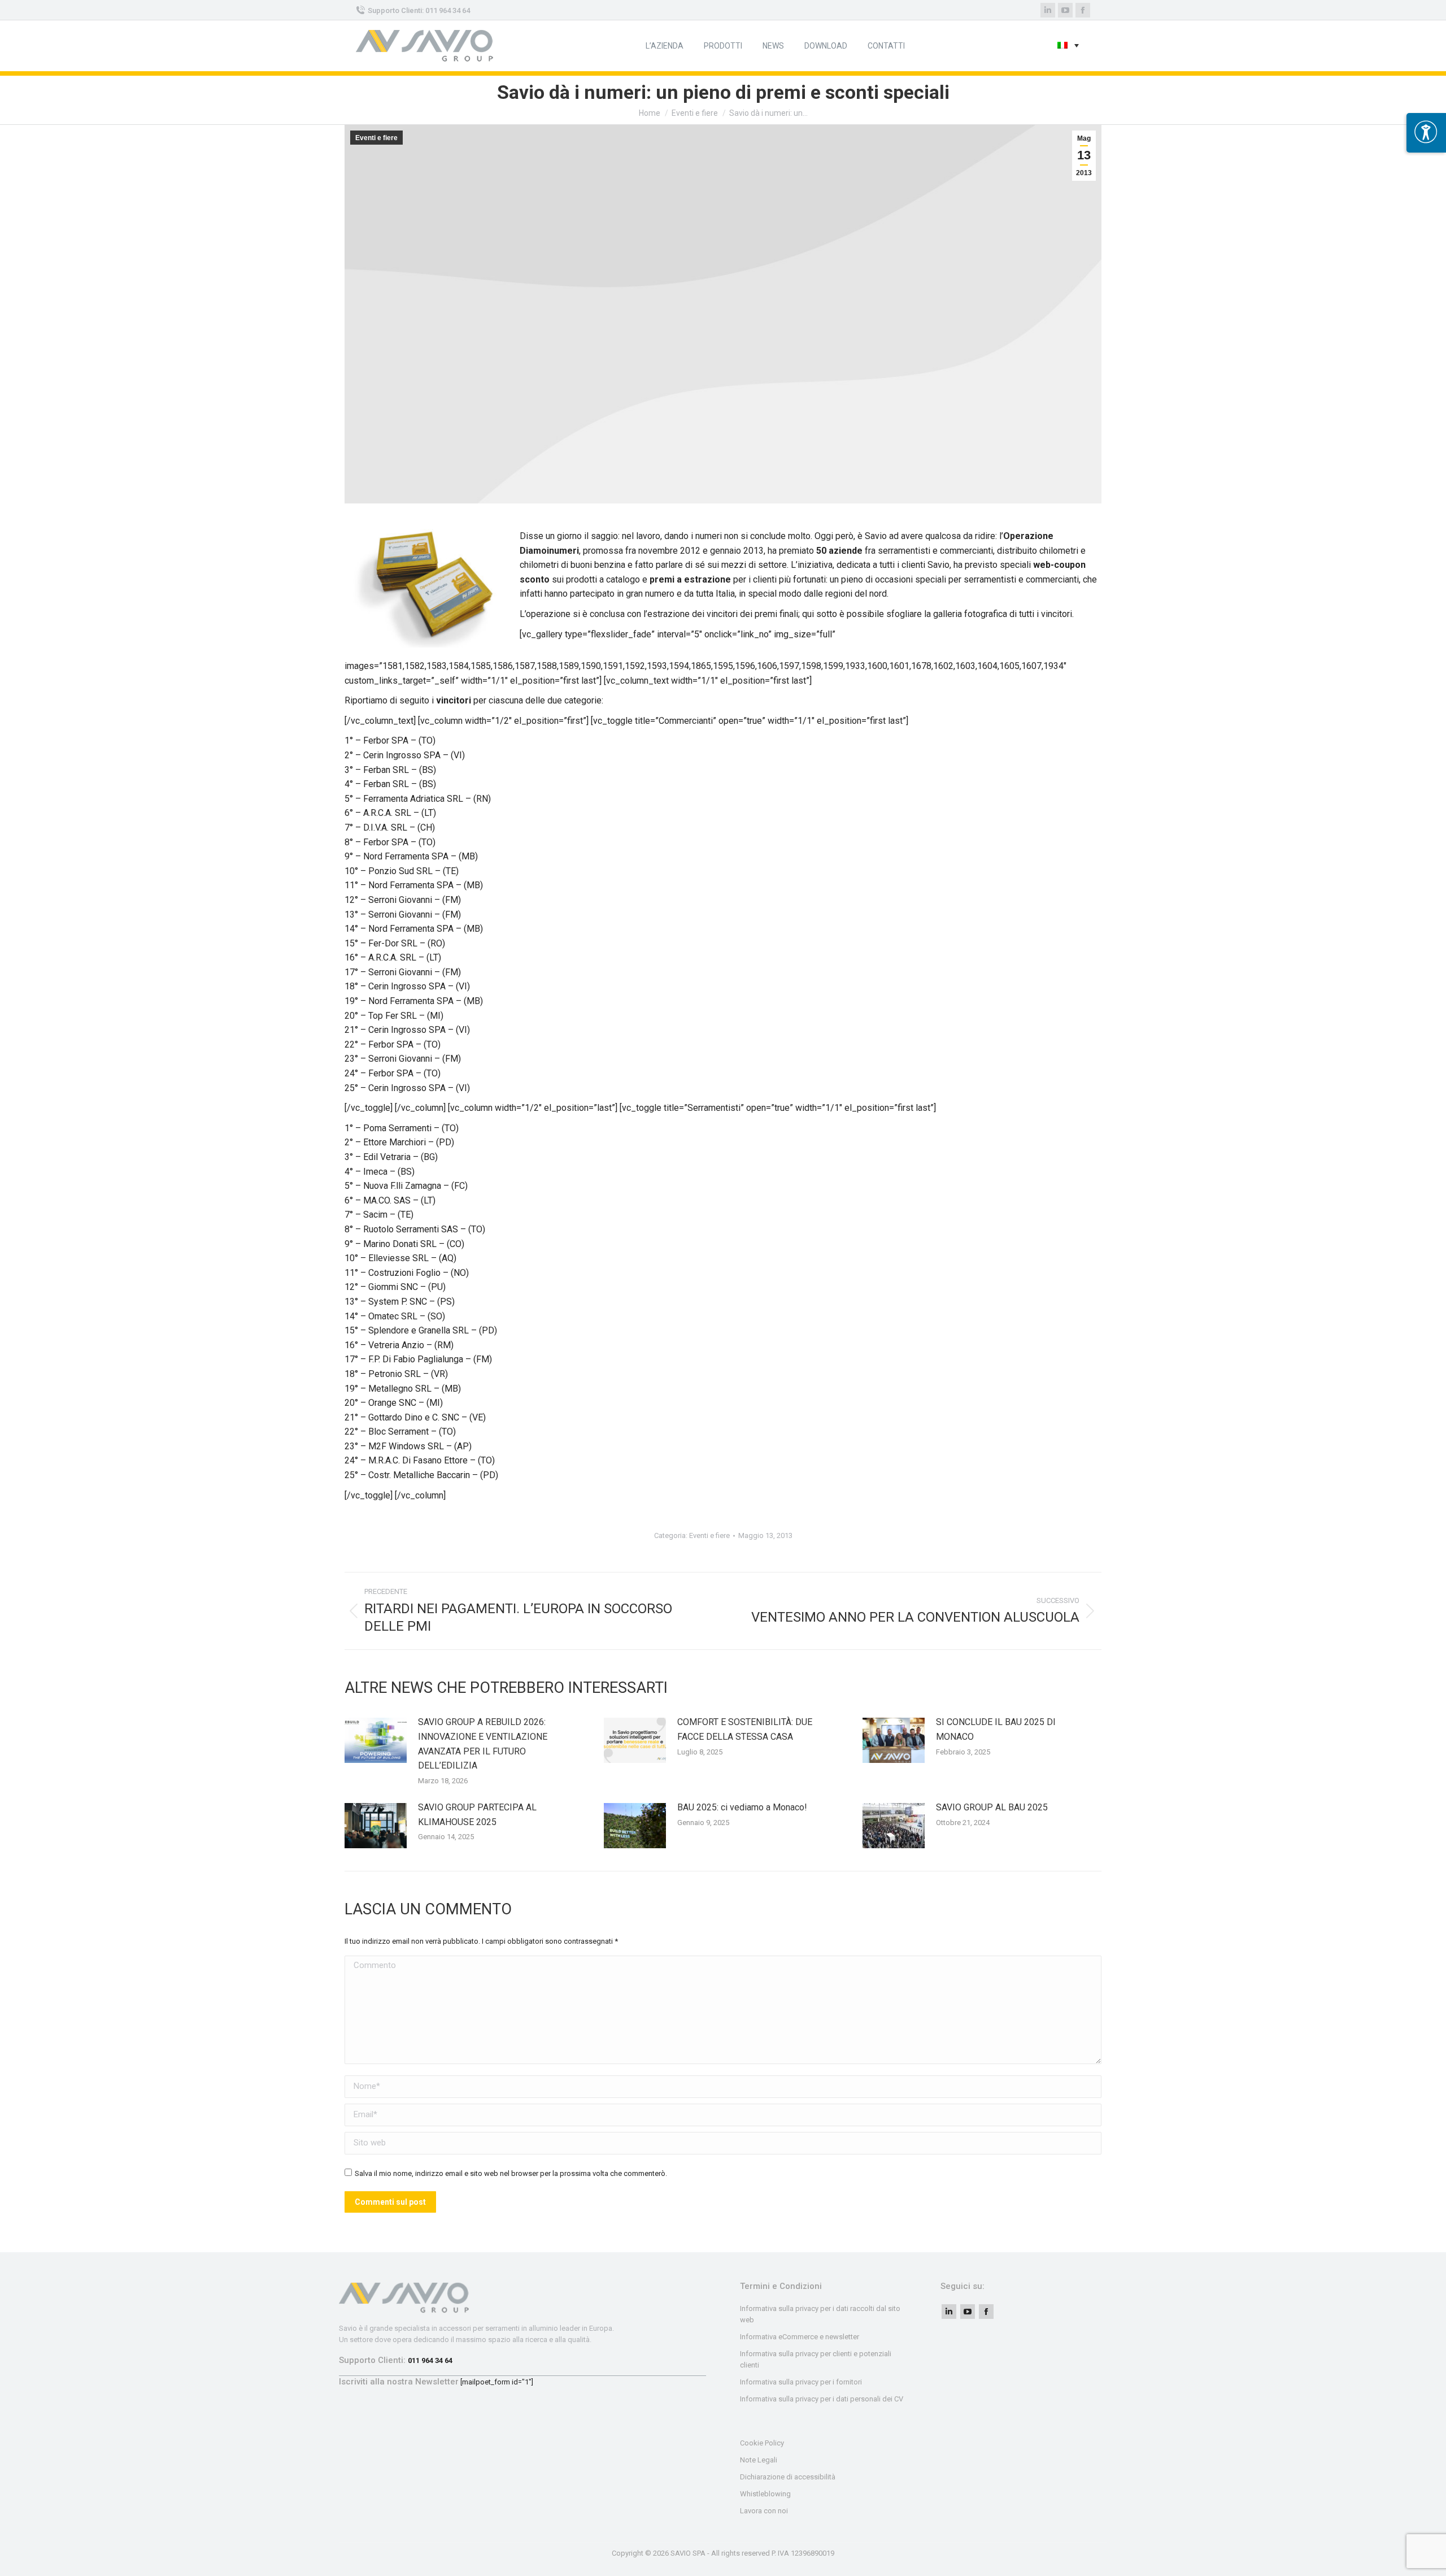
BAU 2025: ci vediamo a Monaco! (742, 1807)
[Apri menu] (1426, 133)
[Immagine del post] (376, 1740)
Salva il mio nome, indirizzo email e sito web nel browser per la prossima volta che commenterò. (511, 2173)
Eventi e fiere (376, 138)
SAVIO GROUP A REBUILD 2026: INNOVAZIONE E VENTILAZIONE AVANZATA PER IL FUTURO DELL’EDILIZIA (483, 1744)
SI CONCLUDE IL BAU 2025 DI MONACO (996, 1729)
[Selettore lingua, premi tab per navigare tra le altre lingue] (1068, 46)
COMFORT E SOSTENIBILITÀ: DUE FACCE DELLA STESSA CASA (745, 1729)
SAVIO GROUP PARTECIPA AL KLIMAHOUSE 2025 (477, 1815)
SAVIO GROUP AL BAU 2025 (992, 1807)
